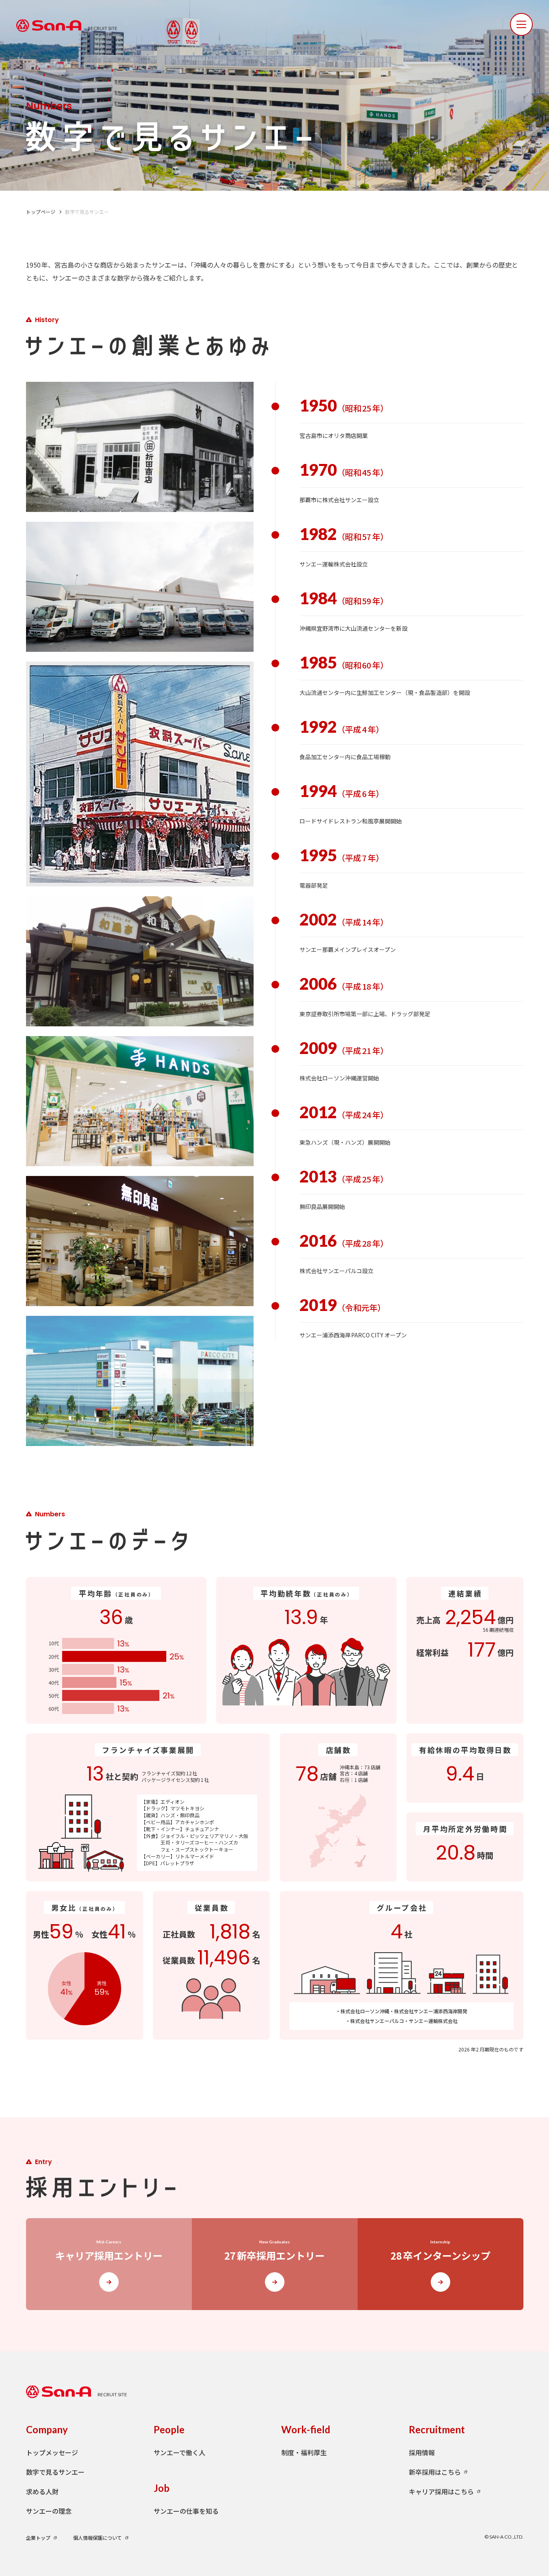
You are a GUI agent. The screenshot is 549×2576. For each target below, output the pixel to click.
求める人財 (42, 2491)
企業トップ (38, 2538)
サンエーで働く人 (179, 2452)
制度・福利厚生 (304, 2452)
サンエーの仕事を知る (186, 2511)
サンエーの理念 (49, 2511)
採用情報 (422, 2452)
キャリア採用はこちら (441, 2491)
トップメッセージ (52, 2452)
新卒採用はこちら (435, 2472)
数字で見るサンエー (55, 2472)
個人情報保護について (98, 2538)
